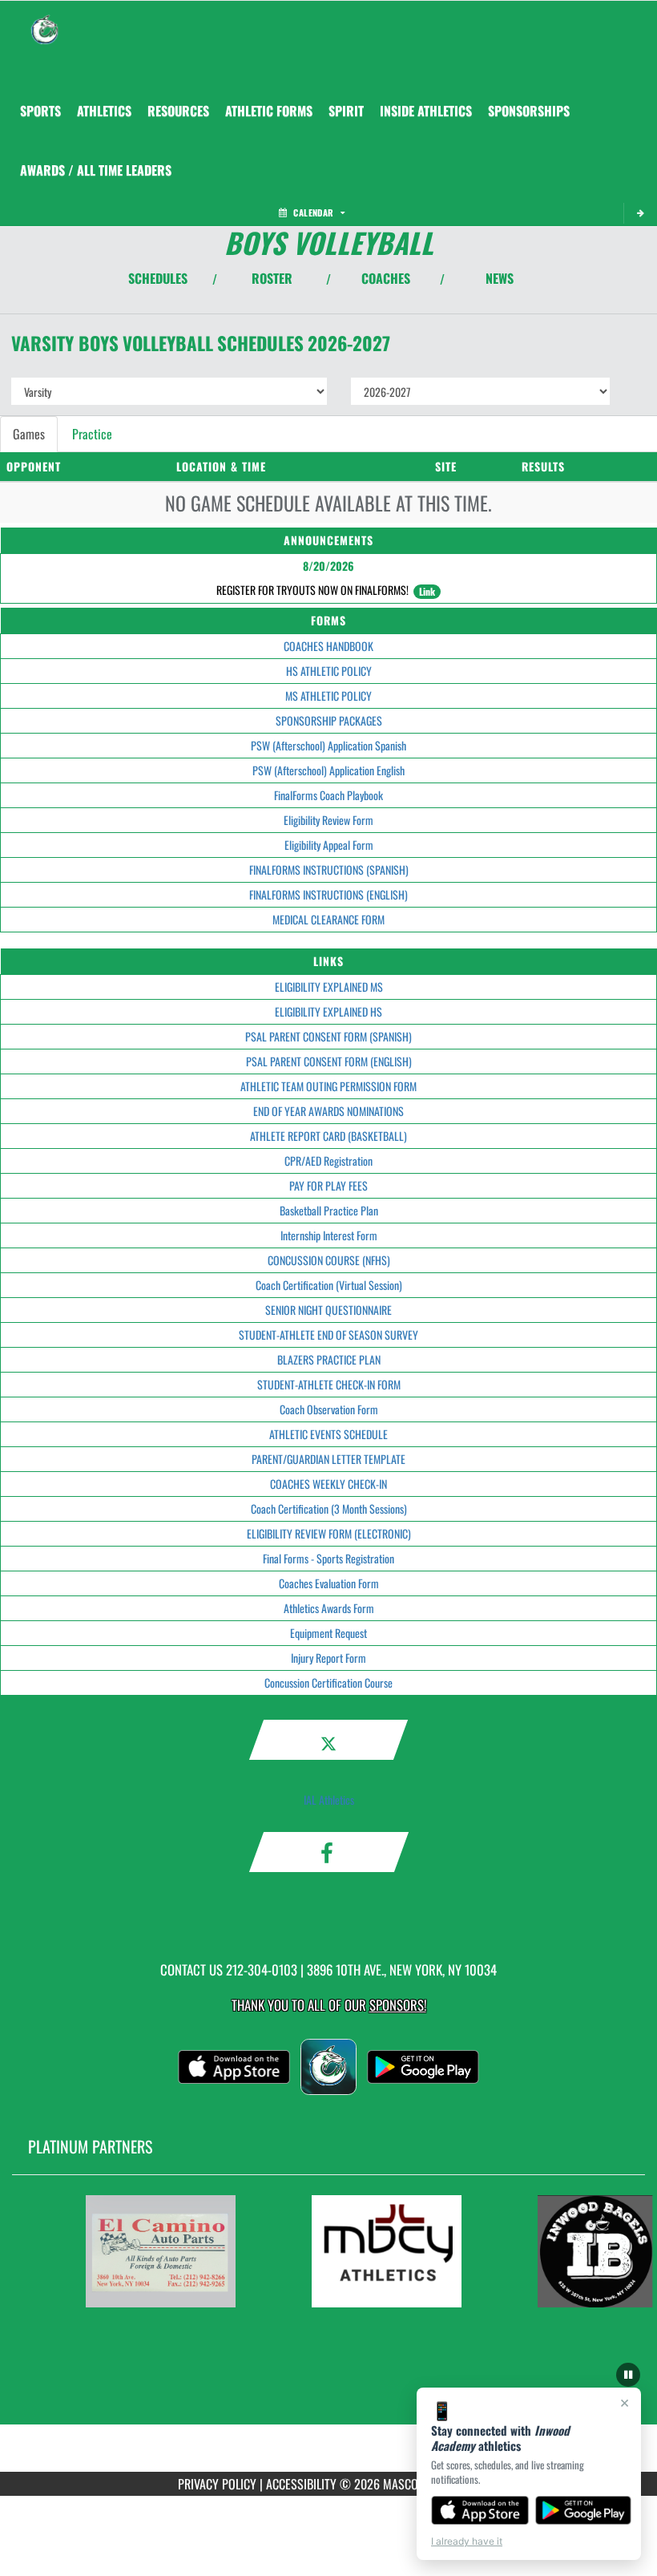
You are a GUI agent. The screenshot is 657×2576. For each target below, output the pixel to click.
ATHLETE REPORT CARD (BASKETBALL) (328, 1136)
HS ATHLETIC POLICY (329, 671)
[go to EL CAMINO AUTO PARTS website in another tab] (160, 2251)
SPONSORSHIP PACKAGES (329, 720)
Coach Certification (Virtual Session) (329, 1285)
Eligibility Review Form (328, 820)
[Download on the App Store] (480, 2510)
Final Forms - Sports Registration (328, 1558)
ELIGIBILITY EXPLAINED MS (329, 987)
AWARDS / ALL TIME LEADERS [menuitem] (96, 170)
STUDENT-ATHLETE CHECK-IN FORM (329, 1384)
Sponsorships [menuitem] (529, 111)
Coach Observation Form (329, 1409)
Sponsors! (398, 2005)
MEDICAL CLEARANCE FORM (328, 919)
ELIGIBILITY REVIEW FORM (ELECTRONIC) (329, 1533)
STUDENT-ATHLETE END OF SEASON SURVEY (328, 1335)
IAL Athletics (329, 1800)
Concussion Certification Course (328, 1682)
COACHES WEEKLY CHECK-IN (328, 1484)
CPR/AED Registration (328, 1161)
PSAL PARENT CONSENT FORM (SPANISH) (328, 1036)
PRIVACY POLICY (217, 2484)
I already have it (467, 2541)
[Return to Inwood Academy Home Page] (45, 21)
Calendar (313, 212)
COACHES (386, 278)
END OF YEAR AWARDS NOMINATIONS (328, 1111)
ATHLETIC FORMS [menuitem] (269, 111)
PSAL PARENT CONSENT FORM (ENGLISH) (329, 1061)
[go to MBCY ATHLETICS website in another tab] (386, 2251)
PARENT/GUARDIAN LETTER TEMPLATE (328, 1459)
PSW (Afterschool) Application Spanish (328, 745)
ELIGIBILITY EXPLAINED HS (328, 1011)
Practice (92, 434)
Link (427, 591)
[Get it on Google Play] (584, 2510)
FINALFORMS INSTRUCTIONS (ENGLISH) (328, 894)
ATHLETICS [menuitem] (104, 111)
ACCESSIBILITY (301, 2484)
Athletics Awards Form (329, 1608)
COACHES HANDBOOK (328, 646)
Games (29, 434)
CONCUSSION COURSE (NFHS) (329, 1260)
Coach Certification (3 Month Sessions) (329, 1508)
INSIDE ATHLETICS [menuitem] (426, 111)
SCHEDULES (158, 278)
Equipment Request (328, 1633)
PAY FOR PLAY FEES (328, 1185)
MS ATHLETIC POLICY (328, 696)
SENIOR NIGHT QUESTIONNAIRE (328, 1310)
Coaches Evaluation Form (329, 1583)
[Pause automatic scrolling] (628, 2375)
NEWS (500, 278)
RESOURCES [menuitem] (178, 111)
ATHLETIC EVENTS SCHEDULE (328, 1434)
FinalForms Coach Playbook (328, 795)
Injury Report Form (328, 1658)
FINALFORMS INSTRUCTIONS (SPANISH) (329, 869)
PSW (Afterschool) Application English (328, 770)
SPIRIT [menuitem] (346, 111)
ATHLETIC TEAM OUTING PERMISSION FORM (328, 1086)
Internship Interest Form (329, 1235)
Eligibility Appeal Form (329, 845)
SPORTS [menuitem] (40, 111)
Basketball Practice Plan (329, 1210)
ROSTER (272, 278)
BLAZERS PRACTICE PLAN (329, 1359)
